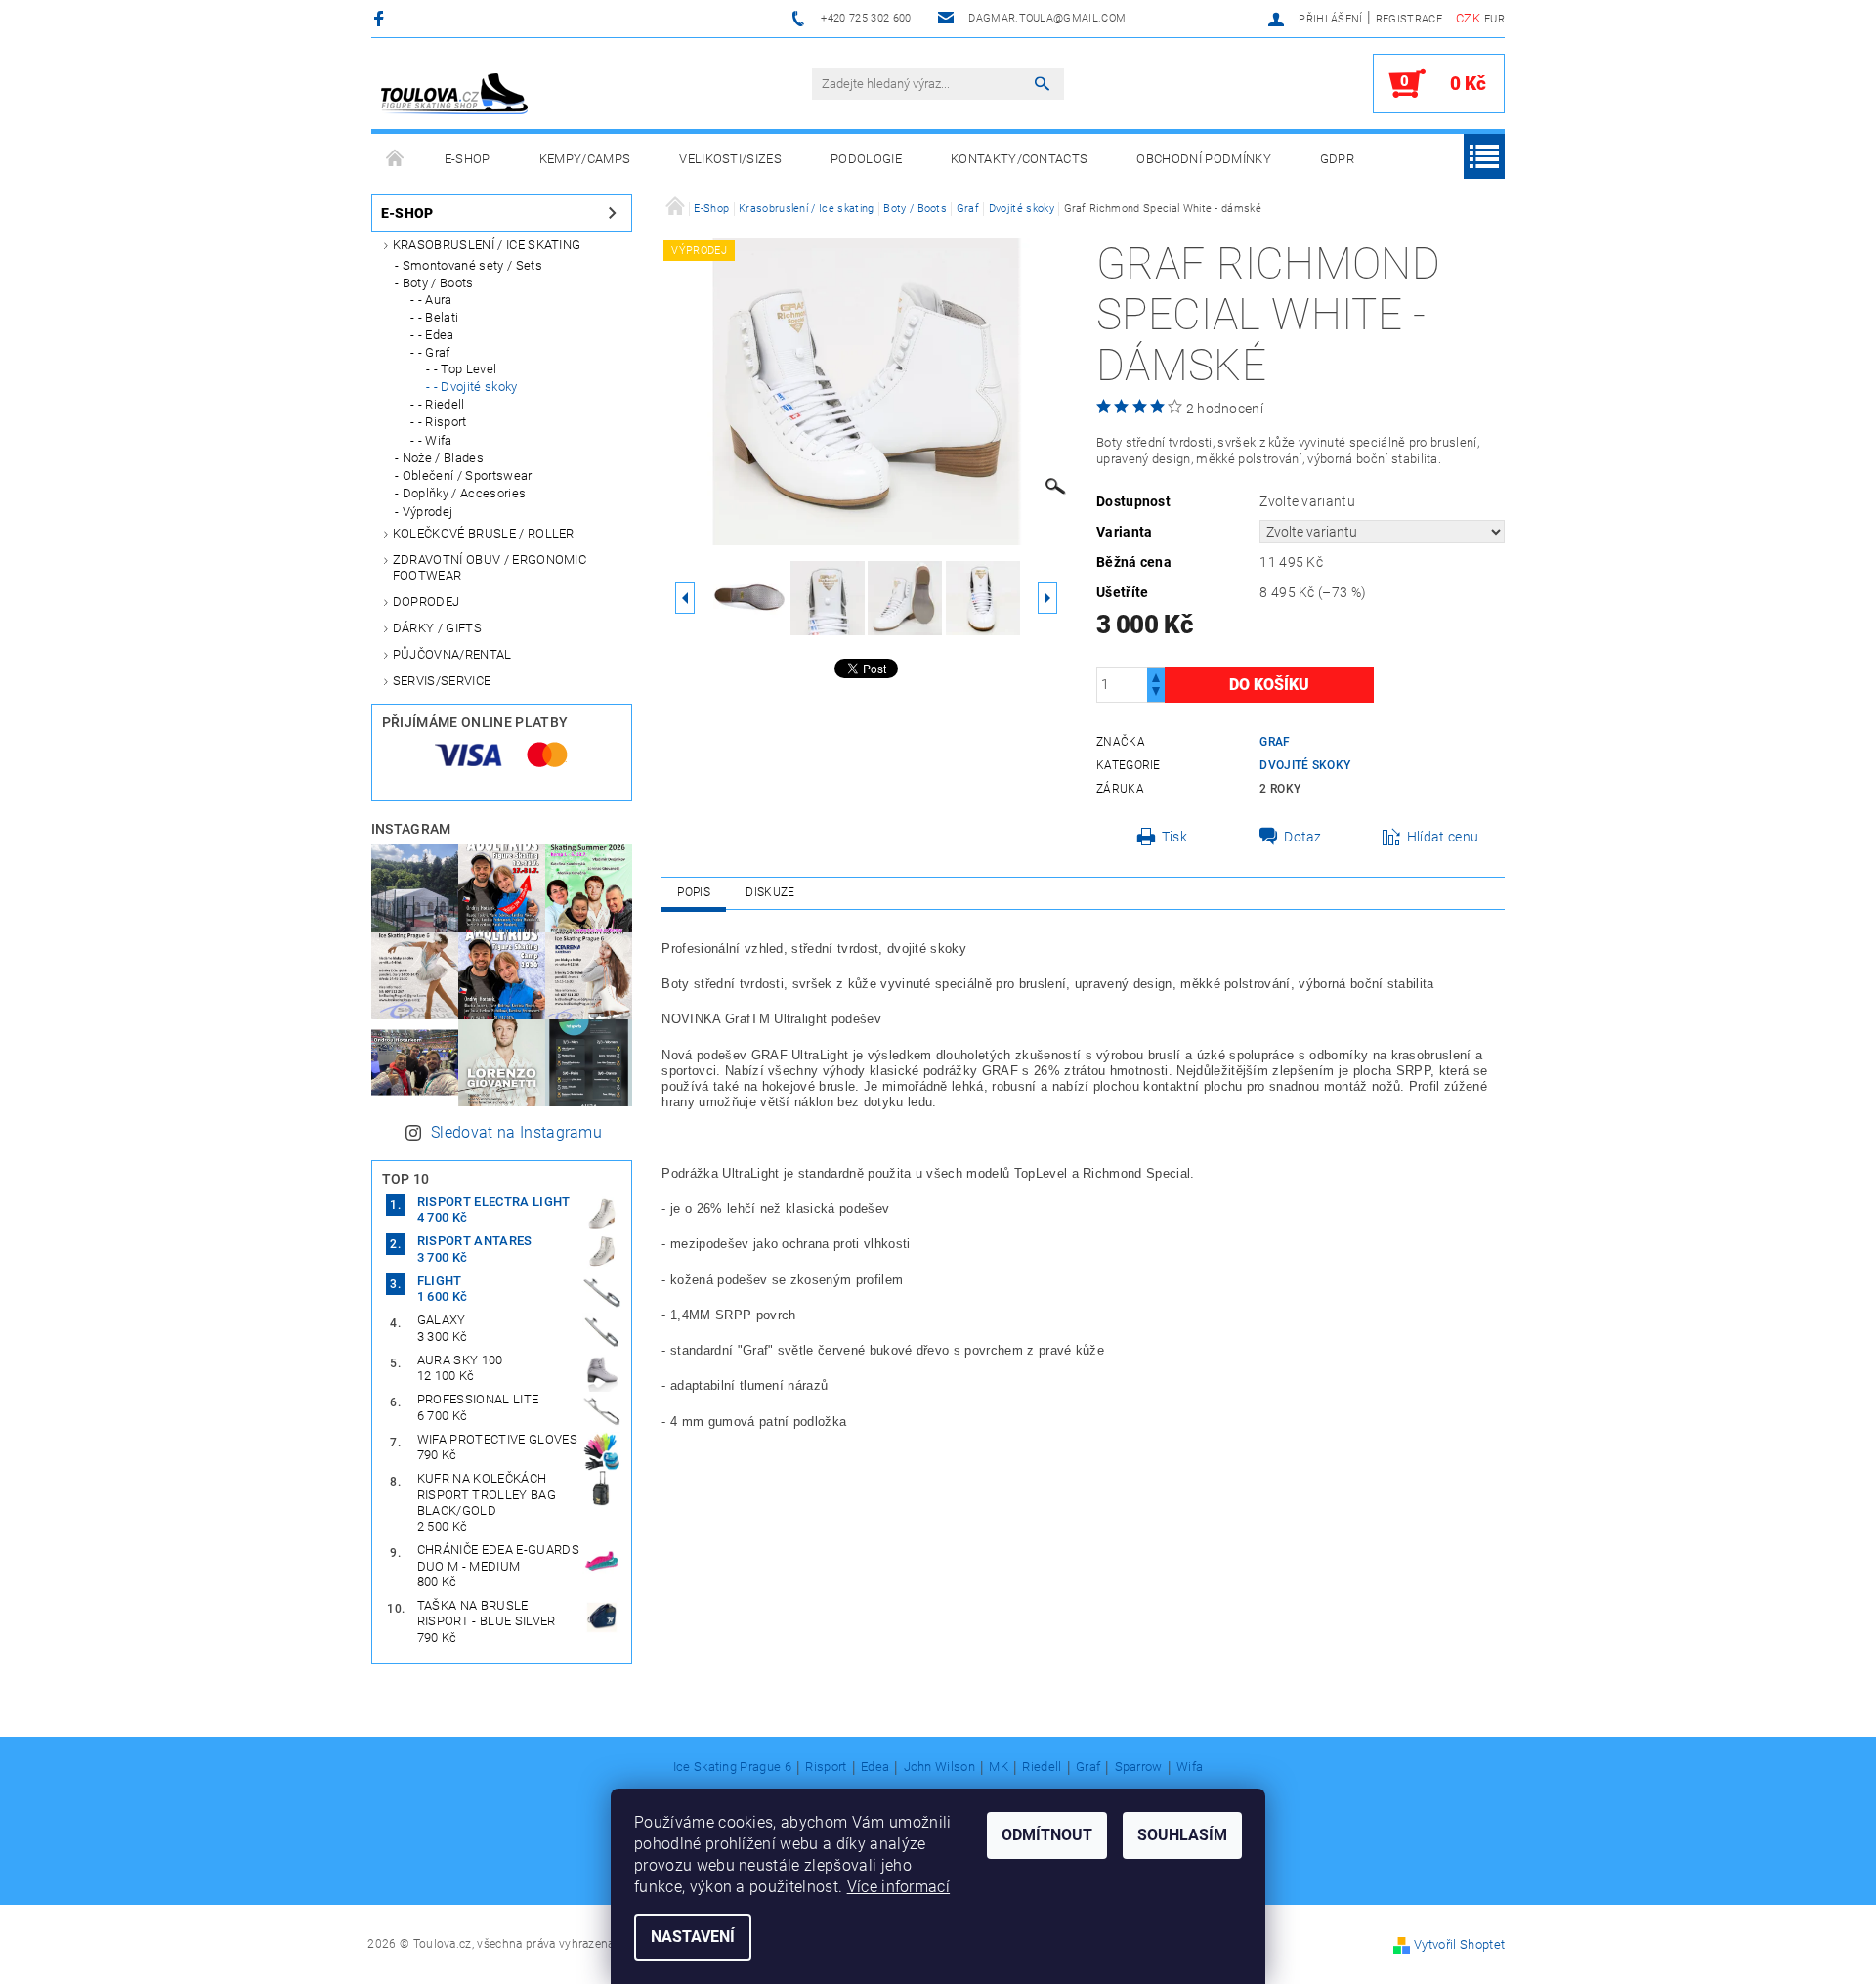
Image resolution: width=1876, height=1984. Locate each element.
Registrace (1409, 19)
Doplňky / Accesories (464, 493)
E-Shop (468, 159)
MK (999, 1767)
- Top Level (466, 369)
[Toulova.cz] (454, 94)
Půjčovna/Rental (452, 654)
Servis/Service (442, 681)
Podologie (866, 159)
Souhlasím (1182, 1835)
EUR (1494, 19)
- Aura (435, 300)
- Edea (436, 335)
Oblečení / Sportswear (468, 475)
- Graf (434, 352)
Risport (826, 1767)
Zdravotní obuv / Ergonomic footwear (490, 567)
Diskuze (770, 892)
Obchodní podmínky (1203, 159)
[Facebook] (382, 18)
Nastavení (693, 1937)
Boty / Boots (438, 283)
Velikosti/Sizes (730, 159)
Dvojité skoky (1305, 765)
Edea (875, 1767)
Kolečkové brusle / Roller (484, 533)
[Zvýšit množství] (1156, 676)
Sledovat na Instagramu (516, 1132)
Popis (694, 892)
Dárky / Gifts (437, 628)
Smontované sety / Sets (472, 265)
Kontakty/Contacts (1019, 159)
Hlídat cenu (1443, 837)
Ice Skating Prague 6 (732, 1767)
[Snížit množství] (1156, 693)
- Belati (439, 317)
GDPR (1337, 159)
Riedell (1042, 1767)
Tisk (1174, 837)
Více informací (898, 1887)
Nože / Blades (443, 458)
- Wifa (435, 440)
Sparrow (1139, 1767)
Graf (1275, 742)
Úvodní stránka (396, 159)
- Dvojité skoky (476, 387)
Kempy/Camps (585, 159)
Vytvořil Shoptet (1459, 1944)
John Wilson (940, 1767)
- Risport (443, 422)
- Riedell (442, 404)
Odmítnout (1047, 1835)
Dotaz (1303, 837)
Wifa (1190, 1767)
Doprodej (426, 602)
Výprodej (428, 512)
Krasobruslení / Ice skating (487, 245)
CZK (1468, 18)
